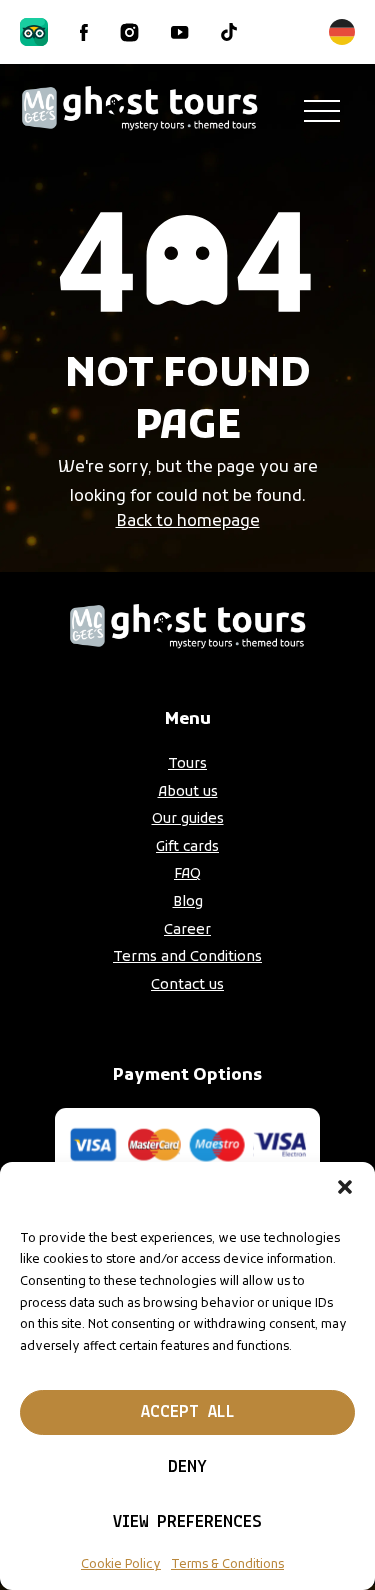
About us (188, 792)
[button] (345, 1187)
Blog (188, 902)
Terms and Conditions (187, 957)
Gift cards (187, 847)
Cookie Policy (121, 1565)
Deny (187, 1468)
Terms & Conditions (227, 1565)
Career (187, 930)
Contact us (187, 985)
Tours (187, 764)
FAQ (187, 874)
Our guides (188, 819)
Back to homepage (188, 522)
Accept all (188, 1413)
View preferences (187, 1523)
